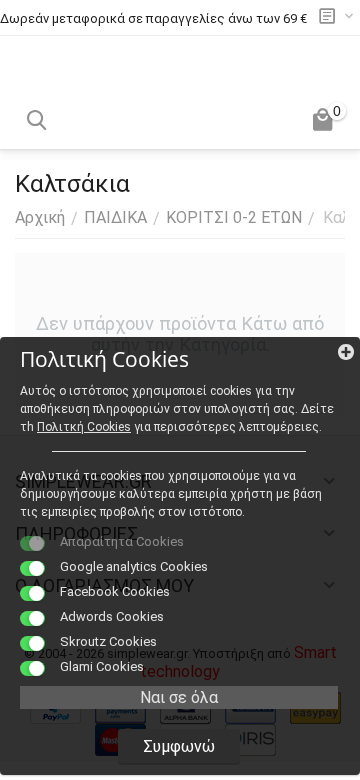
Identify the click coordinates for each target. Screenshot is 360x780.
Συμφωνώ (179, 746)
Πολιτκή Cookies (84, 427)
